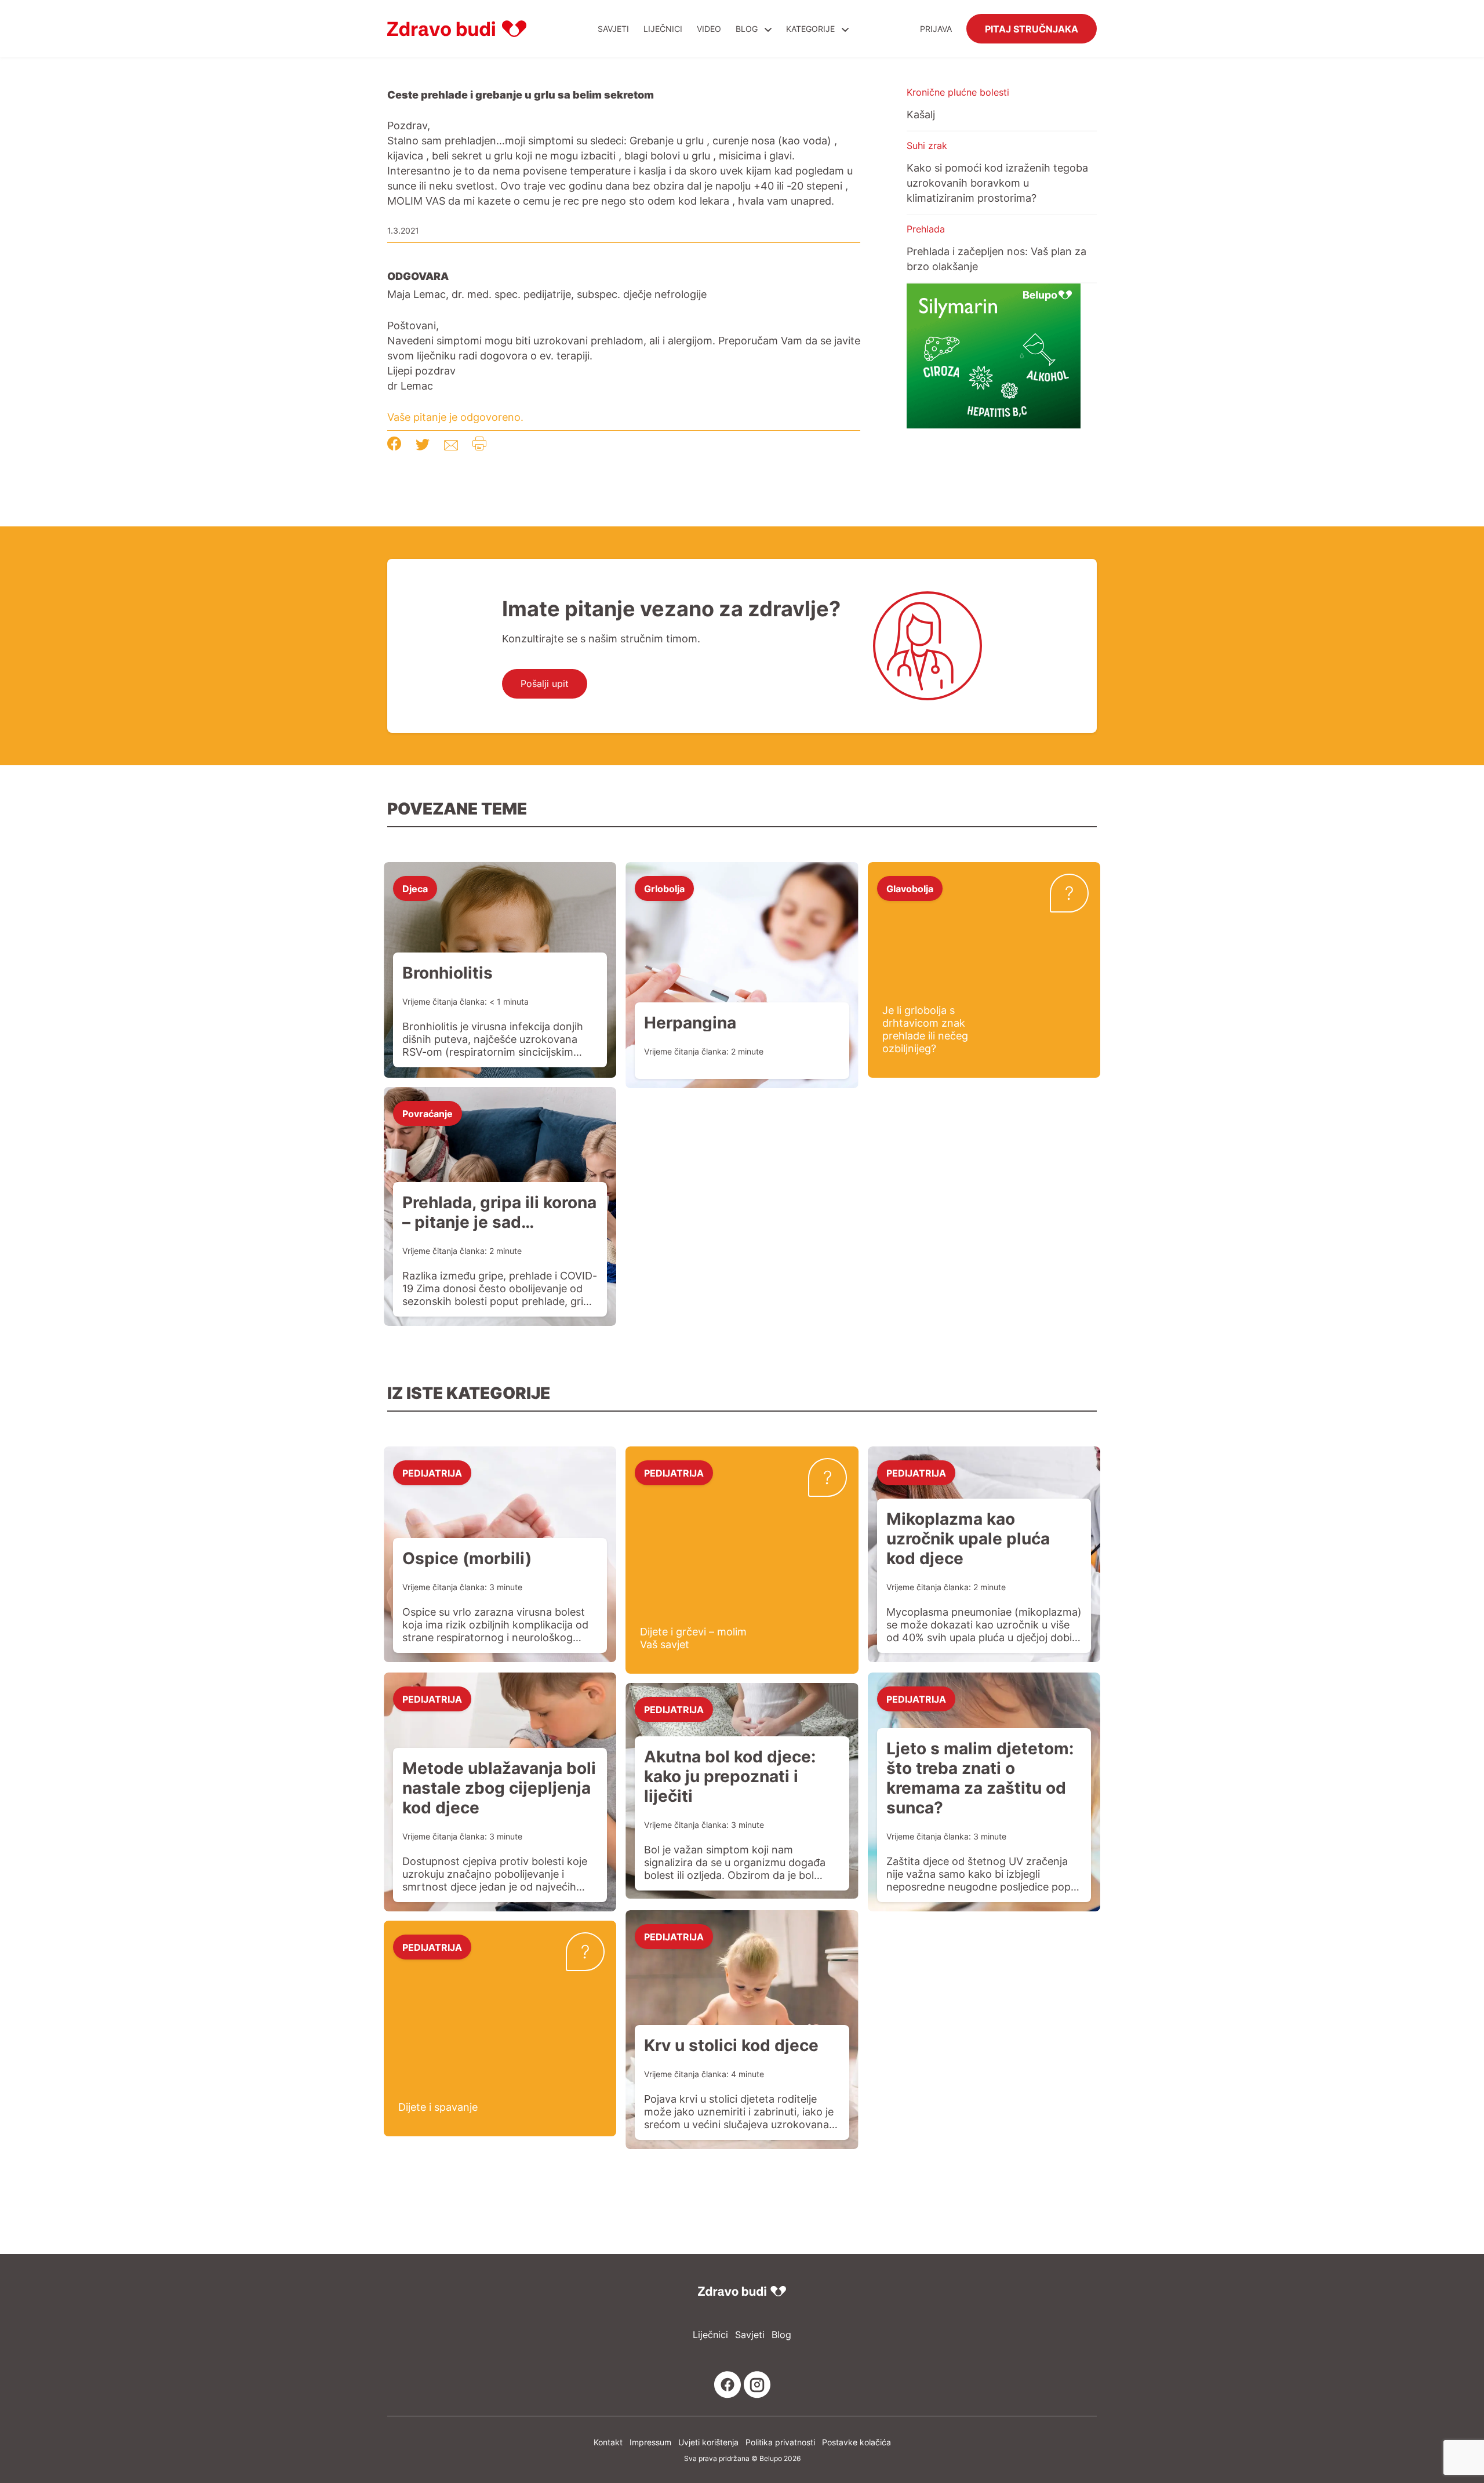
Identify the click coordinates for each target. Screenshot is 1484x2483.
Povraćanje (428, 1113)
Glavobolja (910, 888)
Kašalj (921, 114)
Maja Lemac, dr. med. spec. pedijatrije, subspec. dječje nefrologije (547, 294)
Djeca (415, 888)
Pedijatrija (432, 1473)
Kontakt (608, 2442)
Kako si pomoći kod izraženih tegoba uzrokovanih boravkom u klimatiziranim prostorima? (997, 183)
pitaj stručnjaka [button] (1032, 28)
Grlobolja (664, 888)
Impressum (650, 2442)
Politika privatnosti (780, 2442)
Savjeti (613, 29)
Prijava (936, 29)
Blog (747, 29)
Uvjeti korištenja (708, 2442)
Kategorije (812, 29)
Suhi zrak (927, 146)
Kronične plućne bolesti (958, 92)
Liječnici (663, 29)
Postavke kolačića (856, 2442)
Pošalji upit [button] (545, 684)
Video (709, 29)
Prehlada (926, 229)
